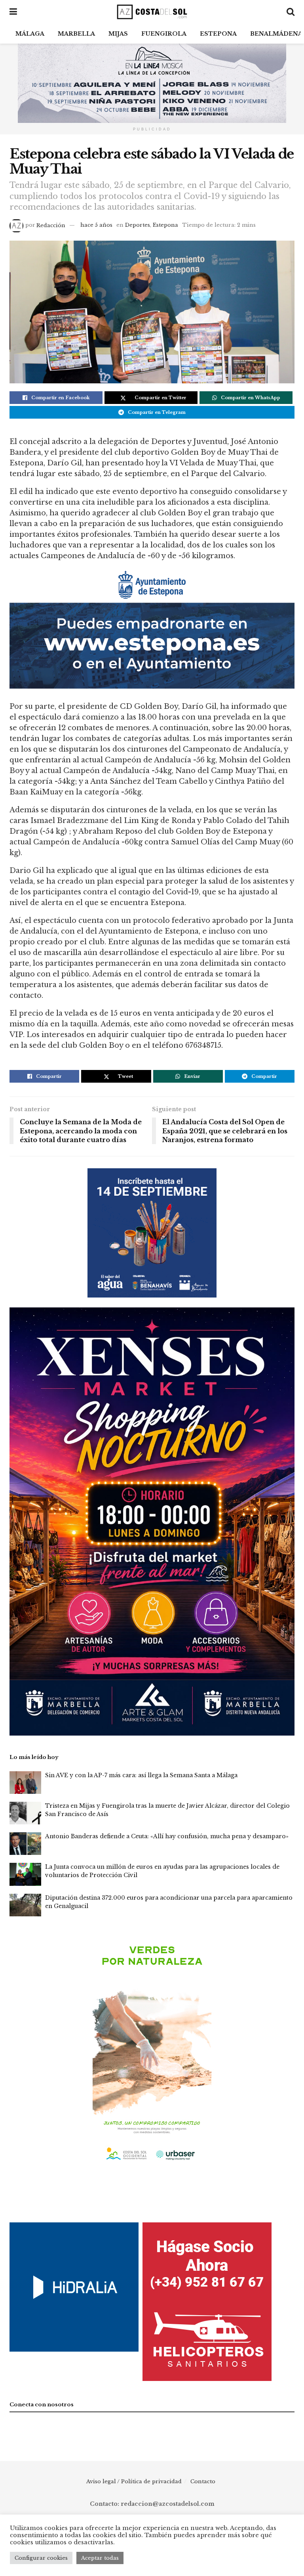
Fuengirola (164, 34)
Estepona (218, 34)
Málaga (30, 34)
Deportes (138, 225)
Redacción (51, 225)
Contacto (203, 2481)
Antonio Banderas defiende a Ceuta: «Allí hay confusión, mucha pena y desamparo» (167, 1836)
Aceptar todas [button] (100, 2558)
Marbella (76, 34)
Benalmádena (276, 34)
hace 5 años (96, 225)
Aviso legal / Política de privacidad (134, 2481)
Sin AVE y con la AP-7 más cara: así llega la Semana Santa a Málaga (141, 1775)
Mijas (118, 34)
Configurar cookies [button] (41, 2558)
